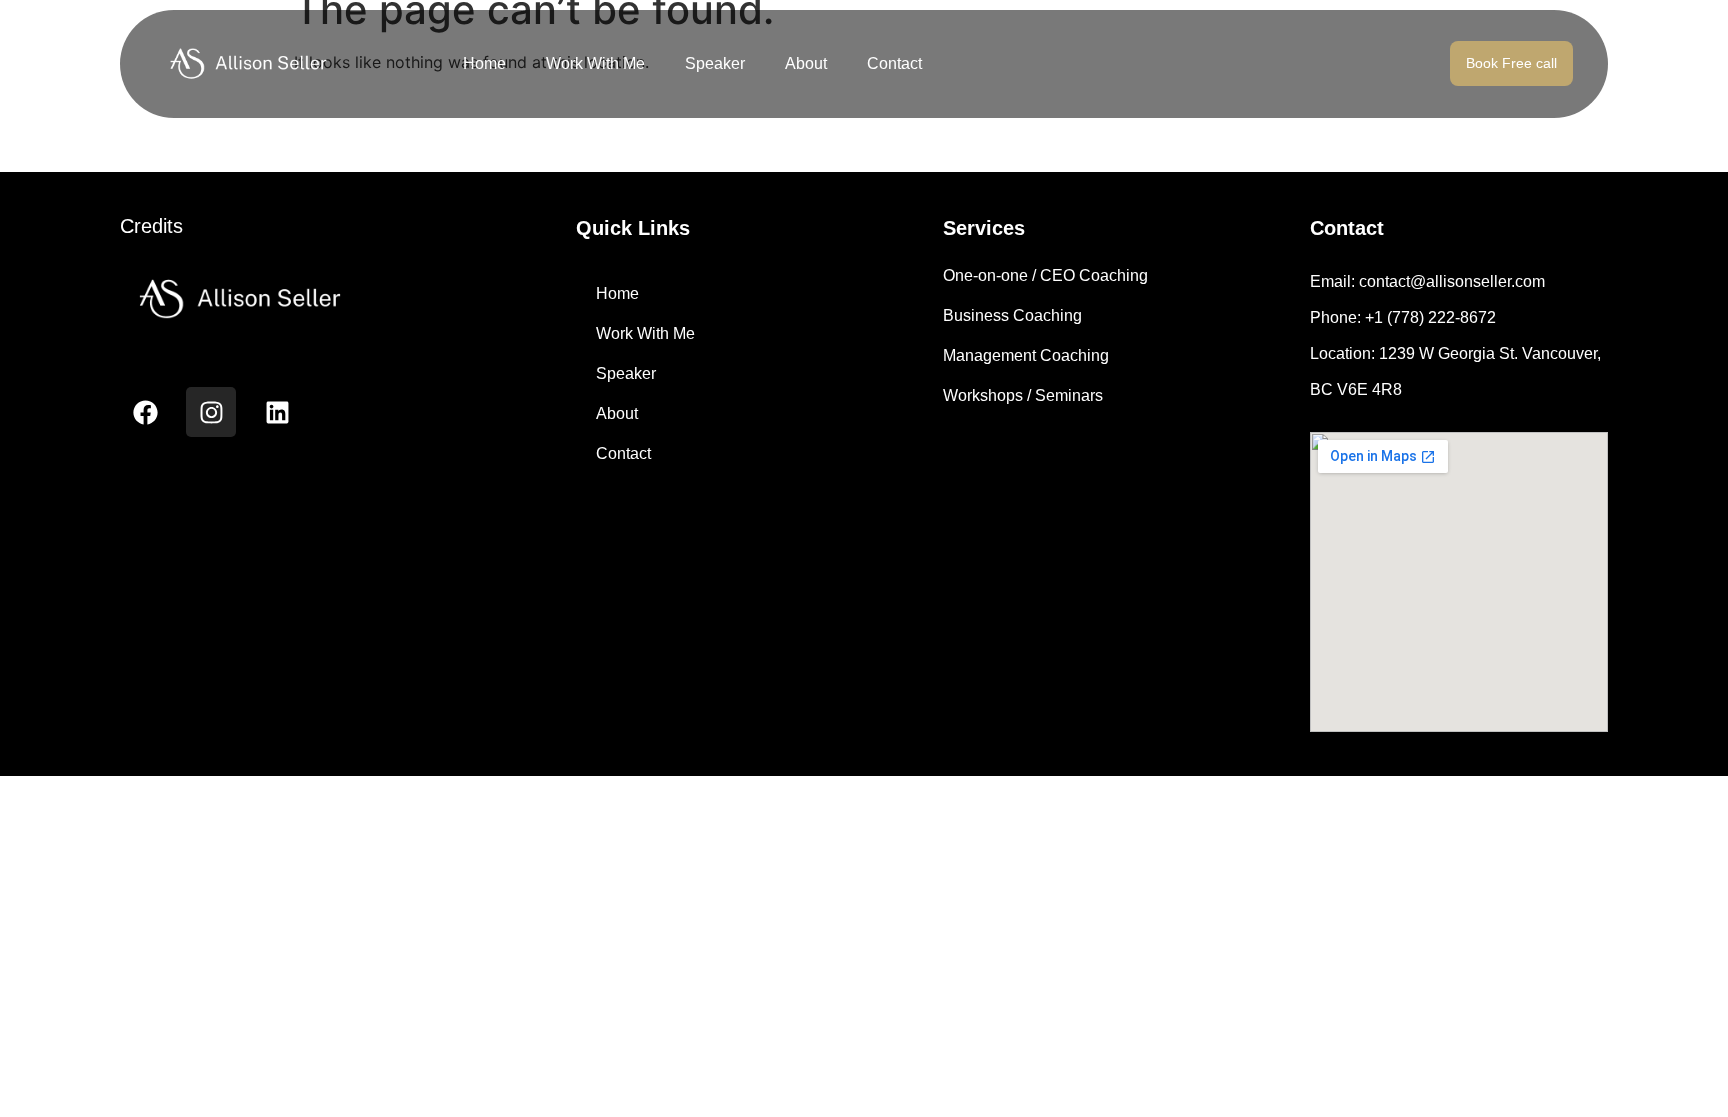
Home (484, 63)
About (806, 63)
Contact (894, 63)
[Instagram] (211, 412)
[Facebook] (145, 412)
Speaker (715, 63)
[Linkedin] (277, 412)
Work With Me (595, 63)
